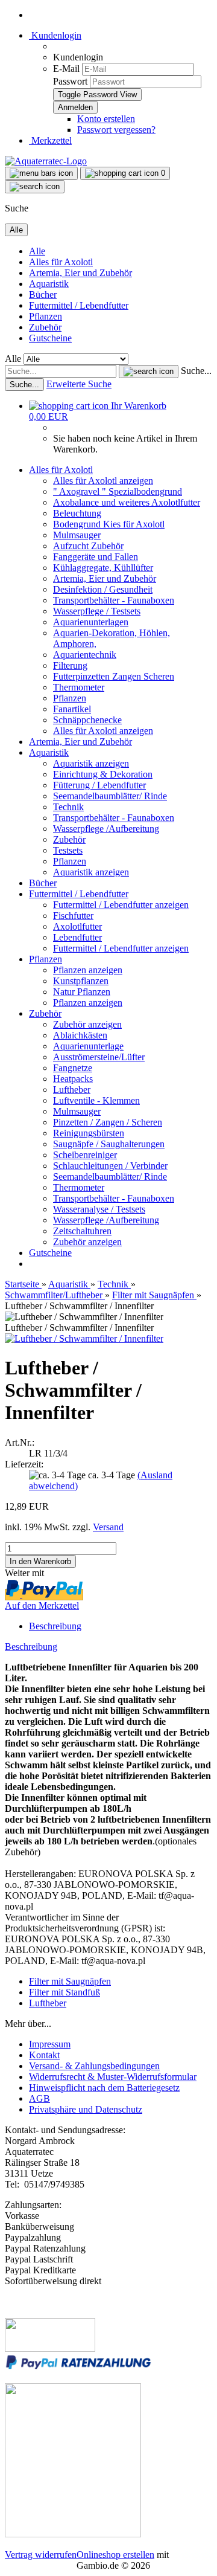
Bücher (43, 295)
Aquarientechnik (85, 655)
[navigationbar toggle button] (41, 173)
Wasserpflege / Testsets (97, 611)
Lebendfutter (77, 937)
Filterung (70, 665)
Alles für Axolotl (61, 262)
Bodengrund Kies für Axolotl (109, 524)
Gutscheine (50, 338)
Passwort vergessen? (116, 130)
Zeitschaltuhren (82, 1231)
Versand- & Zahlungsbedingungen (94, 2066)
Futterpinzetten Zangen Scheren (114, 676)
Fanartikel (72, 709)
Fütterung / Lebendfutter (99, 785)
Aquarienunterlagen (91, 622)
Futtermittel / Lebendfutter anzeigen (121, 905)
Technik (68, 807)
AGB (39, 2098)
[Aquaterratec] (46, 161)
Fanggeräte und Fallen (96, 557)
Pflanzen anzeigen (88, 970)
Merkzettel (50, 140)
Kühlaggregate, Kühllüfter (103, 568)
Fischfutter (73, 916)
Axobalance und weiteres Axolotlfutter (127, 502)
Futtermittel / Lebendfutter (79, 305)
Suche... (196, 371)
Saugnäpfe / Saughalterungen (109, 1144)
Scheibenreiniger (85, 1155)
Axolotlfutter (77, 926)
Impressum (50, 2044)
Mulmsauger (77, 535)
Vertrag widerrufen (41, 2555)
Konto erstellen (106, 119)
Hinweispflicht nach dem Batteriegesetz (104, 2088)
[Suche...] (149, 372)
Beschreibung (55, 1626)
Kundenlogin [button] (55, 35)
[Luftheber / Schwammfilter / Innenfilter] (84, 1338)
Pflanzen (46, 316)
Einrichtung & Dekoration (103, 774)
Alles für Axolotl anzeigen (103, 481)
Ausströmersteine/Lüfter (99, 1057)
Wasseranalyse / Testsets (99, 1209)
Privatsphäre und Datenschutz (86, 2109)
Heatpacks (73, 1079)
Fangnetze (73, 1068)
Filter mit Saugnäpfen (70, 1981)
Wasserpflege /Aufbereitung (106, 829)
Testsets (68, 850)
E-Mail (66, 69)
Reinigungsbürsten (89, 1133)
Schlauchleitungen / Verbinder (110, 1166)
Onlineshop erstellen (115, 2555)
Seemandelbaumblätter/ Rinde (110, 796)
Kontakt (44, 2055)
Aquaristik (49, 284)
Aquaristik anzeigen (91, 763)
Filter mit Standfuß (64, 1992)
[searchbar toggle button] (35, 187)
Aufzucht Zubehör (88, 546)
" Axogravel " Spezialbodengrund (118, 491)
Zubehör (45, 327)
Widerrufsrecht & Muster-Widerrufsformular (113, 2077)
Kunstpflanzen (81, 981)
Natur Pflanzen (82, 992)
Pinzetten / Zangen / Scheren (108, 1122)
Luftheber (72, 1090)
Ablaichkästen (80, 1035)
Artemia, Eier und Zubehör (80, 273)
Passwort (70, 81)
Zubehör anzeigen (87, 1024)
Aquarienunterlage (88, 1046)
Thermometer (79, 687)
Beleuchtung (77, 513)
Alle (37, 251)
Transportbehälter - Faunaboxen (114, 600)
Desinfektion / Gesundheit (103, 589)
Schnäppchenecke (87, 720)
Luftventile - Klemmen (96, 1100)
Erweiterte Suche (79, 384)
